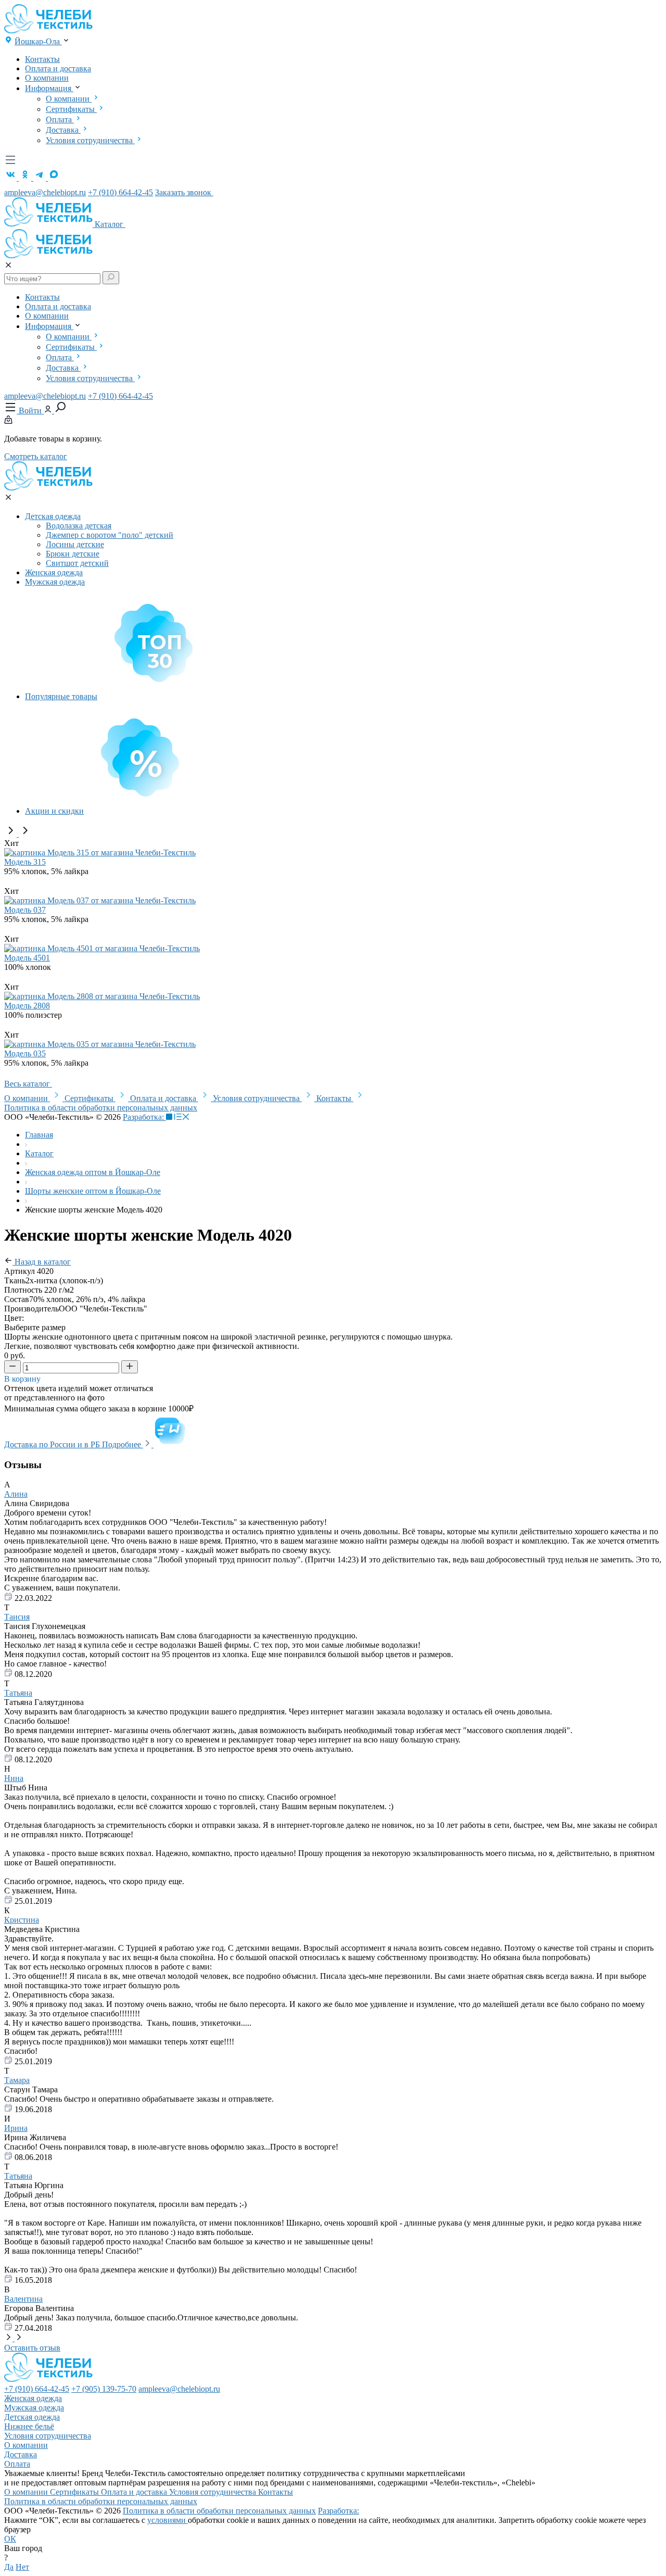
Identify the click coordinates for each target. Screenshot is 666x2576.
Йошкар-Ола (38, 41)
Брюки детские (73, 554)
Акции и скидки (54, 811)
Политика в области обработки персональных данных (101, 1108)
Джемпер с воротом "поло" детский (110, 535)
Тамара (17, 2080)
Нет (22, 2567)
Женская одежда (54, 572)
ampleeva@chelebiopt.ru (45, 192)
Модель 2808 (27, 1006)
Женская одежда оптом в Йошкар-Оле (93, 1172)
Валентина (23, 2299)
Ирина (16, 2128)
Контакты (42, 59)
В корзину (23, 1379)
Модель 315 (25, 862)
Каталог (110, 224)
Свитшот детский (77, 563)
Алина (16, 1494)
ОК (10, 2539)
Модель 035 (25, 1053)
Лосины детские (75, 544)
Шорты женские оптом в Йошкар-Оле (93, 1191)
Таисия (17, 1617)
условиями (168, 2520)
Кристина (22, 1920)
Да (9, 2567)
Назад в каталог (42, 1262)
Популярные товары (61, 696)
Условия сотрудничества (90, 140)
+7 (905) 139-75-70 (104, 2389)
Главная (39, 1135)
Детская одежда (53, 516)
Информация (49, 88)
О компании (47, 78)
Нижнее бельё (29, 2426)
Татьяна (18, 1693)
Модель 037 (25, 910)
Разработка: (144, 1117)
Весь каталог (28, 1084)
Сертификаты (71, 109)
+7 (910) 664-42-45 (120, 192)
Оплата (60, 119)
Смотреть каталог (36, 456)
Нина (14, 1778)
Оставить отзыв (32, 2348)
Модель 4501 (27, 958)
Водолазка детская (79, 526)
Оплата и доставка (58, 68)
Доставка (63, 130)
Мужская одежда (55, 582)
